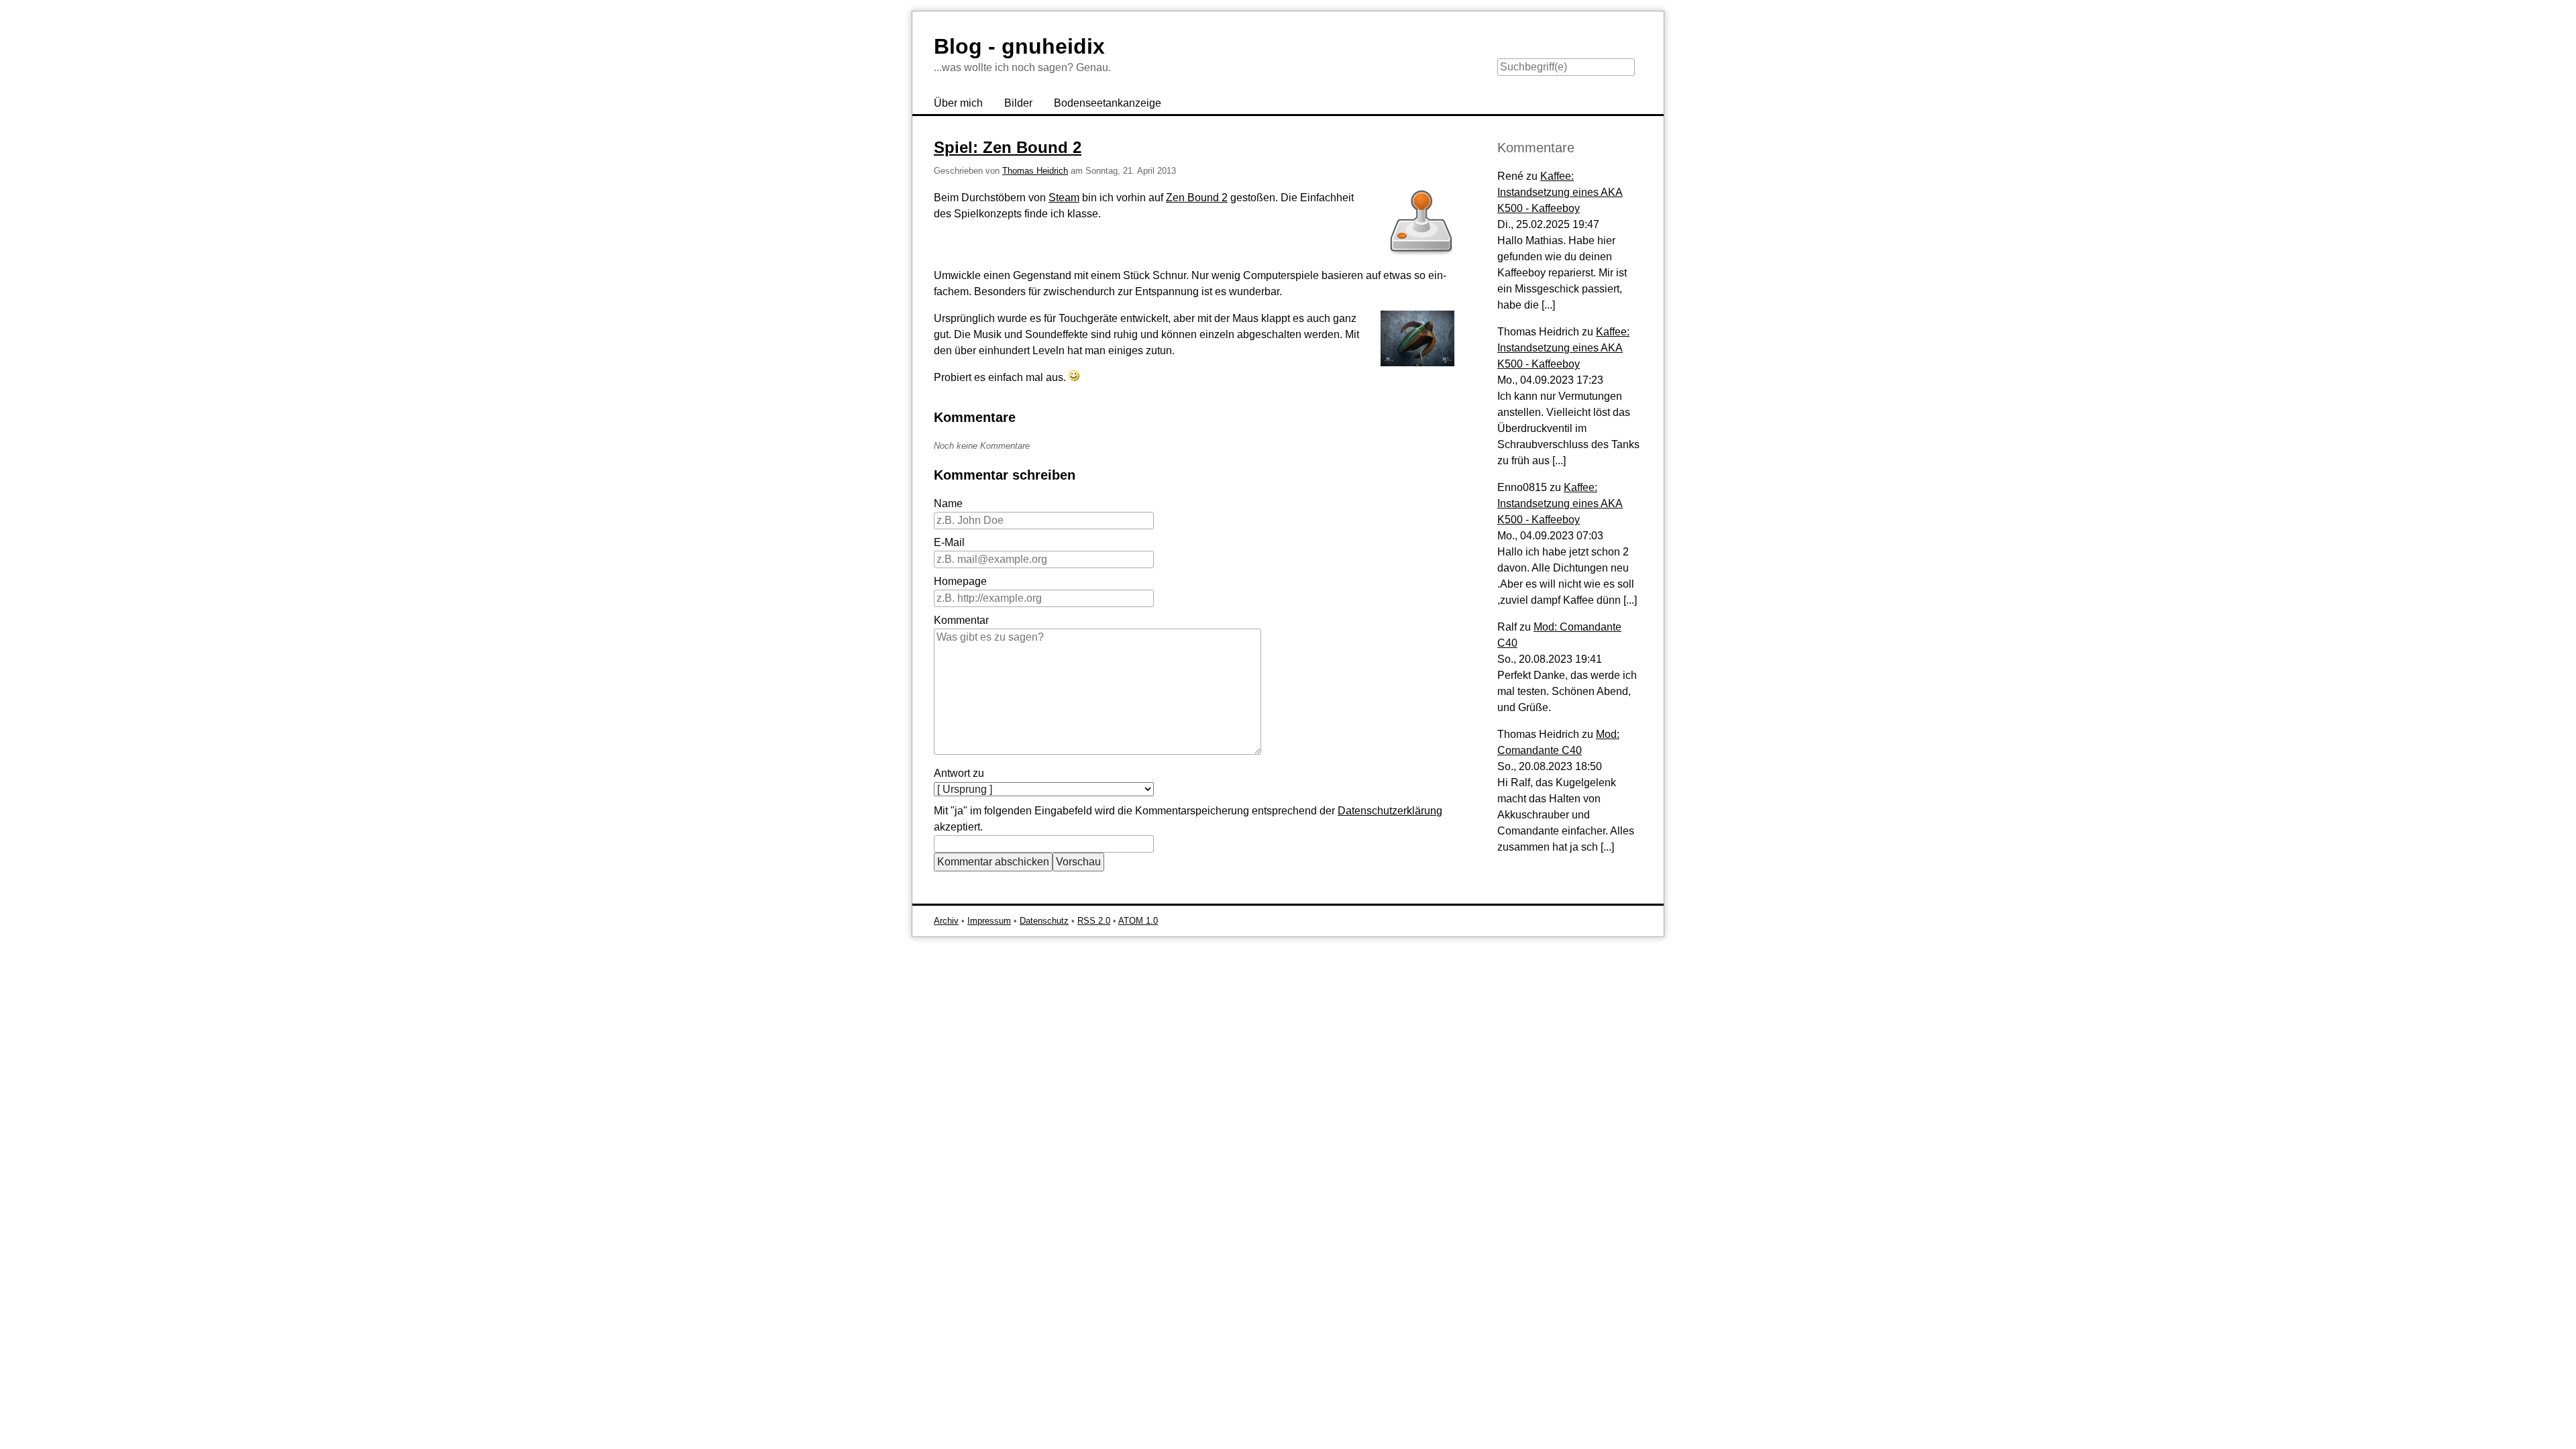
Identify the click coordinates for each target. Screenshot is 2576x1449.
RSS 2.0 (1094, 921)
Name (948, 503)
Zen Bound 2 (1197, 198)
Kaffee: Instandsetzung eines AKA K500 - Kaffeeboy (1560, 192)
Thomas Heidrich (1035, 171)
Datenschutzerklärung (1390, 811)
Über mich (958, 103)
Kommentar (961, 620)
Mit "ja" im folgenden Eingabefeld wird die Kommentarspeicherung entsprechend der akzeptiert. (1188, 819)
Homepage (960, 581)
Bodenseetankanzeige (1108, 103)
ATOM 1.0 (1138, 921)
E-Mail (949, 542)
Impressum (989, 921)
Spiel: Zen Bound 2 (1008, 147)
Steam (1064, 198)
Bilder (1018, 103)
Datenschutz (1044, 921)
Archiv (946, 921)
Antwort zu (959, 773)
